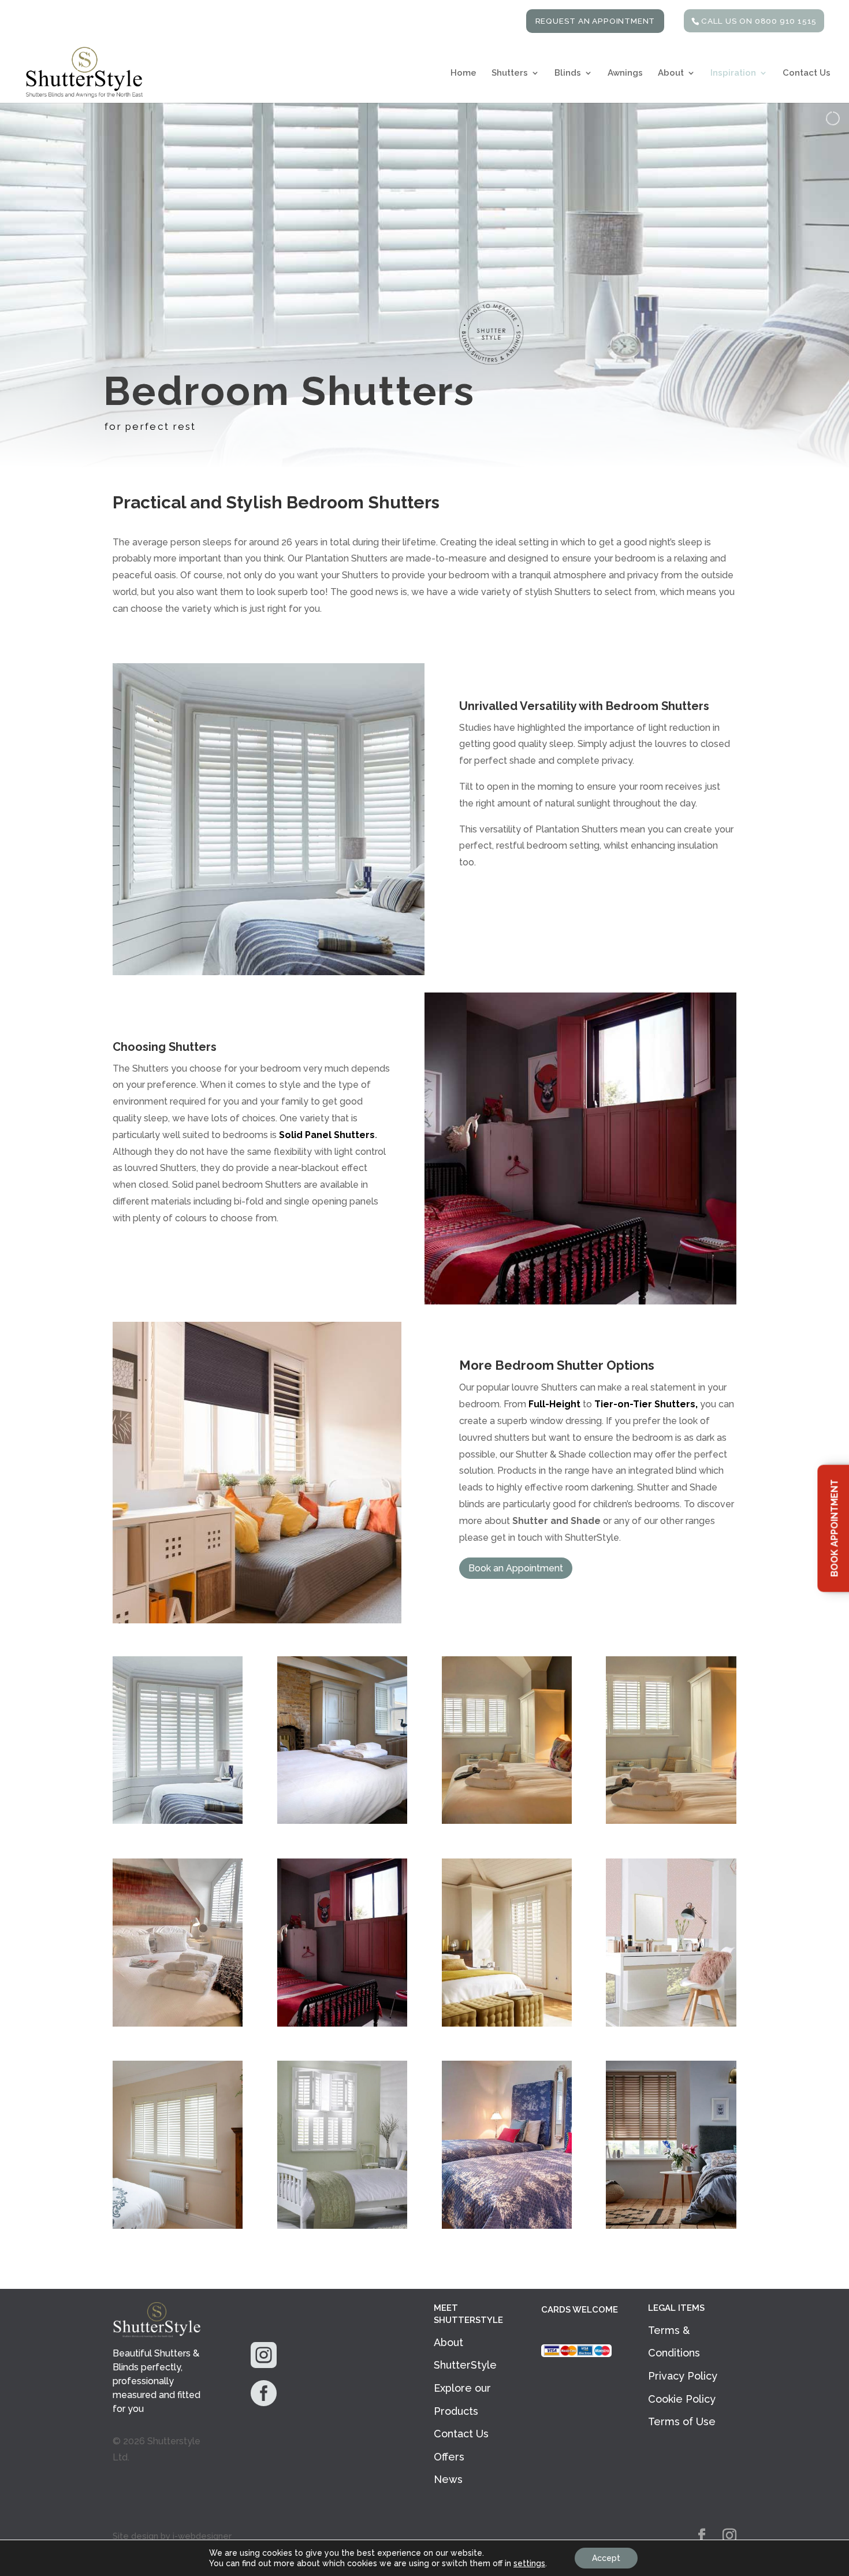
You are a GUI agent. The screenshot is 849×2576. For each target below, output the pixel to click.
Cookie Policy (682, 2399)
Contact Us (807, 73)
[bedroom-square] (178, 1821)
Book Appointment (834, 1528)
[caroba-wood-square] (671, 2226)
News (448, 2479)
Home (463, 73)
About (671, 73)
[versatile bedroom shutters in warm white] (507, 2023)
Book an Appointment (516, 1568)
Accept (606, 2558)
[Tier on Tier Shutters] (342, 2226)
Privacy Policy (683, 2376)
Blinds (568, 73)
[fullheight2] (178, 2226)
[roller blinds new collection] (671, 2023)
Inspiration (733, 73)
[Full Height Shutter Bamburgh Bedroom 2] (507, 2226)
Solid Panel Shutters (327, 1135)
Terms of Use (682, 2421)
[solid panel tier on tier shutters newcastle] (342, 2023)
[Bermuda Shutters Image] (342, 1821)
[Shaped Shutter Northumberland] (178, 2023)
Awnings (625, 73)
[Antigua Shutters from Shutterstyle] (507, 1821)
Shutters (510, 73)
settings (529, 2563)
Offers (449, 2457)
